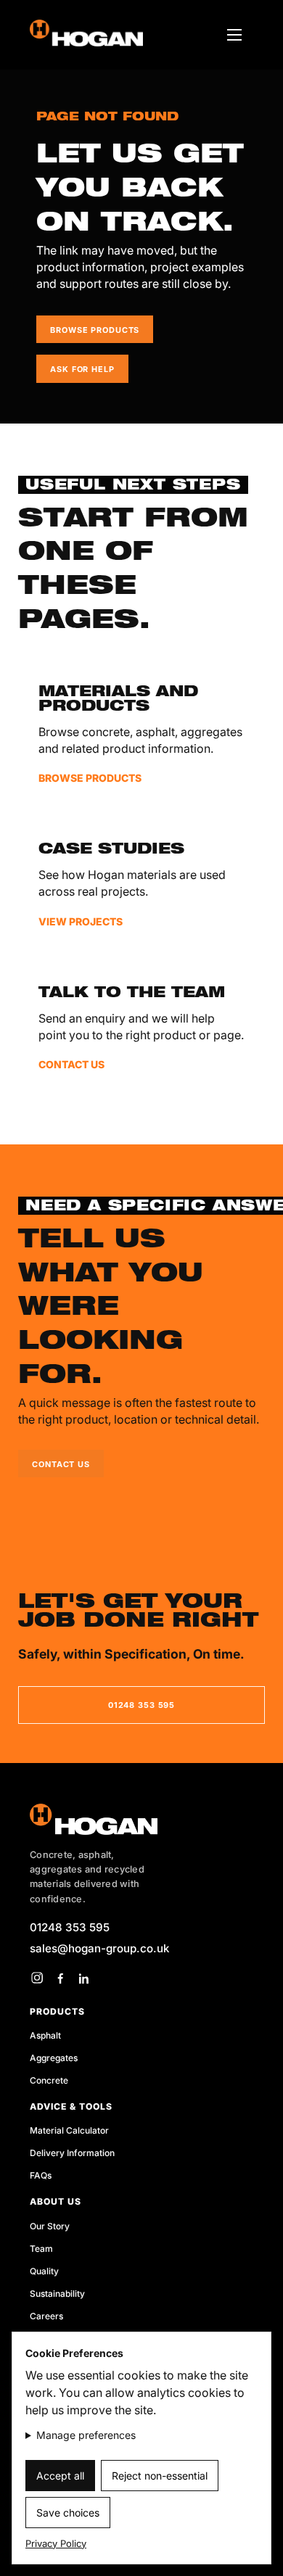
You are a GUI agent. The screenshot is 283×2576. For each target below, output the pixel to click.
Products (57, 2011)
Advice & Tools (71, 2106)
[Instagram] (37, 1978)
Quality (44, 2271)
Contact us (61, 1464)
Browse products (95, 330)
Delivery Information (72, 2153)
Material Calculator (69, 2130)
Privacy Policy (56, 2543)
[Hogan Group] (141, 1819)
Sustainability (57, 2294)
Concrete (49, 2080)
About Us (56, 2201)
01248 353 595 (141, 1705)
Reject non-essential (160, 2476)
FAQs (41, 2175)
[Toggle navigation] (234, 35)
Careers (46, 2316)
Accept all (60, 2476)
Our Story (50, 2226)
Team (41, 2249)
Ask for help (82, 369)
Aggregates (54, 2058)
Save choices (68, 2513)
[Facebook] (60, 1978)
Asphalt (45, 2035)
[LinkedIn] (83, 1978)
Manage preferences (86, 2435)
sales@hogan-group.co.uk (99, 1948)
